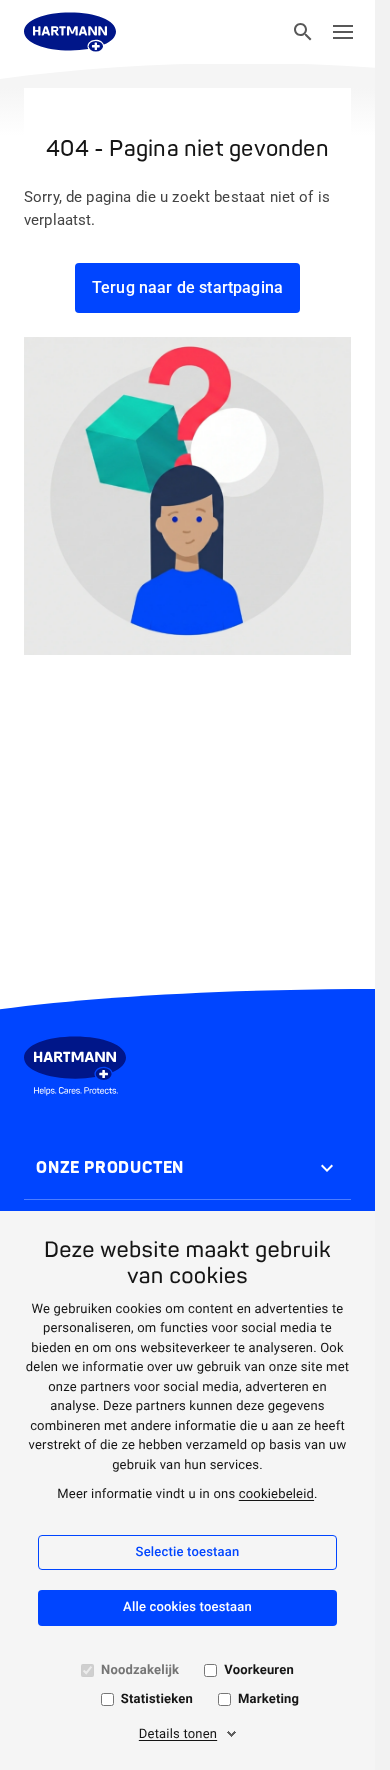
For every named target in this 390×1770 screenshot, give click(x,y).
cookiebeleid (276, 1494)
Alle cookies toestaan (187, 1607)
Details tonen (178, 1734)
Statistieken (157, 1699)
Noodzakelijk (140, 1670)
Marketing (268, 1699)
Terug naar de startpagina (187, 287)
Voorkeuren (259, 1670)
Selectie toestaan (188, 1552)
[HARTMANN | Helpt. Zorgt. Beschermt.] (70, 32)
